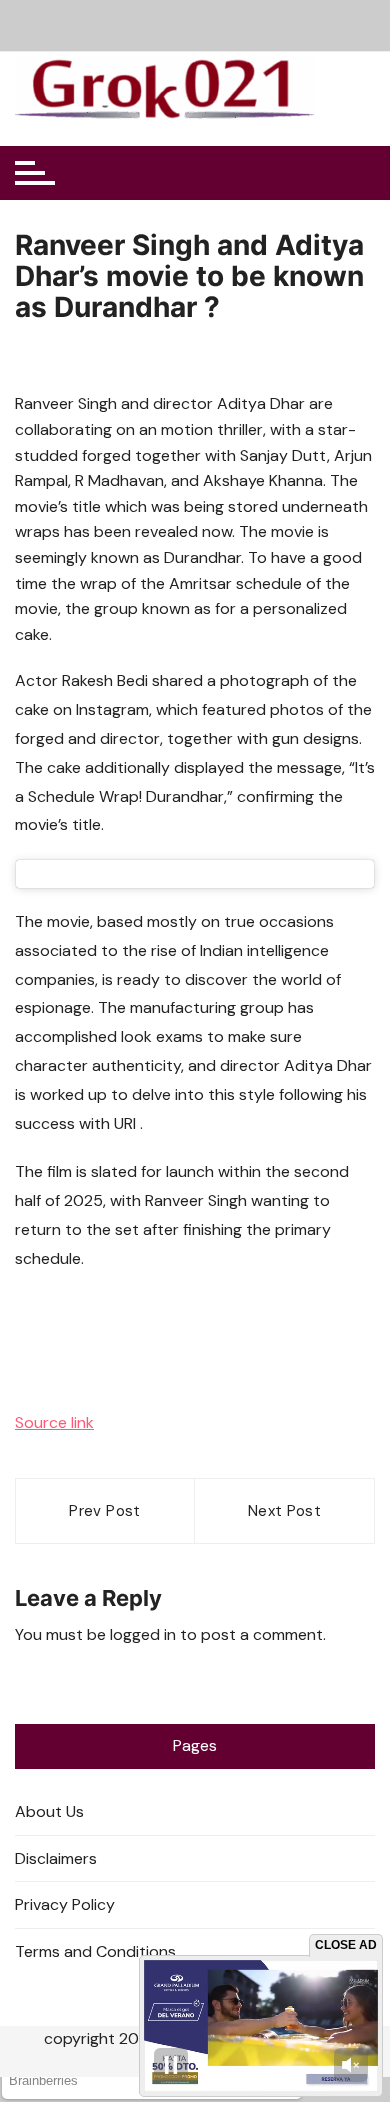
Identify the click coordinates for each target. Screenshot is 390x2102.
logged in (143, 1634)
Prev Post (104, 1511)
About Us (49, 1811)
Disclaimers (56, 1858)
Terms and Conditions (95, 1951)
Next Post (284, 1511)
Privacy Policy (65, 1904)
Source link (54, 1422)
